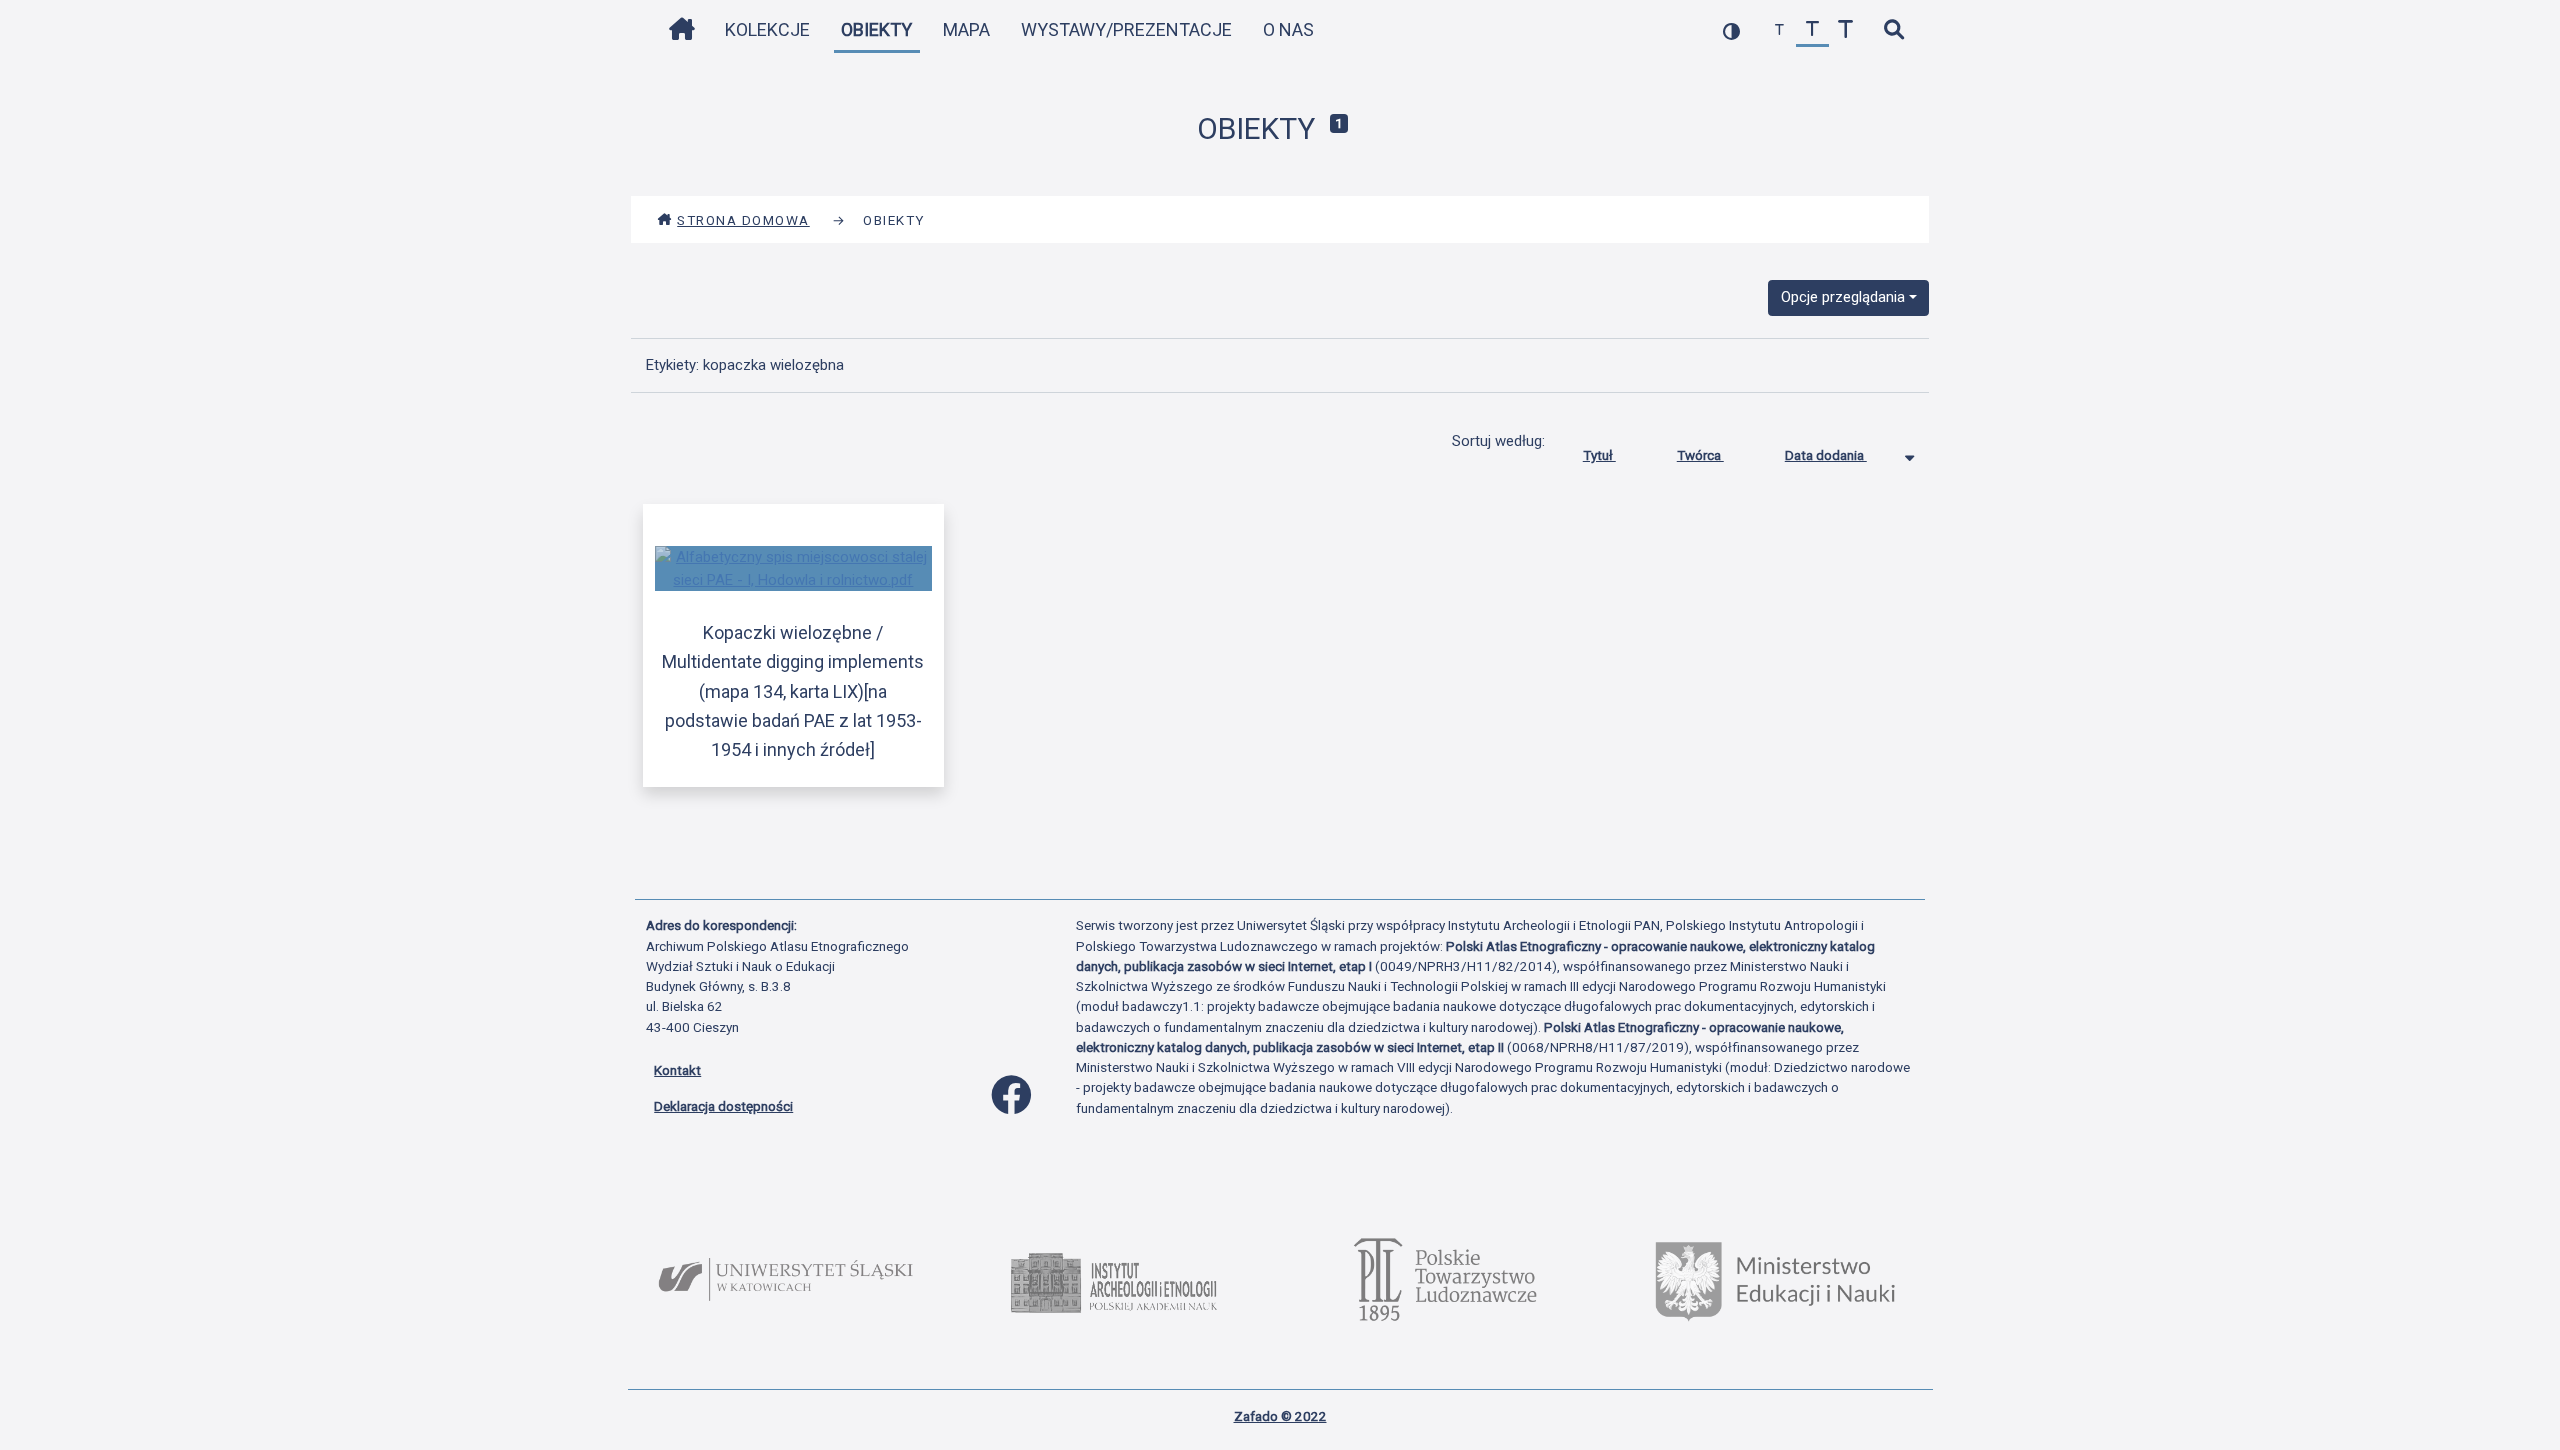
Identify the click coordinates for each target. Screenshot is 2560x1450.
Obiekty (876, 29)
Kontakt (677, 1070)
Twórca (1700, 455)
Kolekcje (767, 29)
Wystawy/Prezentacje (1126, 29)
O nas (1288, 29)
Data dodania (1826, 455)
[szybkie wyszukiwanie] (1893, 30)
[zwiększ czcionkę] (1845, 30)
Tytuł (1599, 455)
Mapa (966, 29)
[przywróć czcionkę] (1812, 30)
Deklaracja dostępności (723, 1106)
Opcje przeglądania (1843, 297)
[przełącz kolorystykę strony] (1731, 30)
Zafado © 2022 (1280, 1416)
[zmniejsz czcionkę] (1779, 30)
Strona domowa (743, 220)
